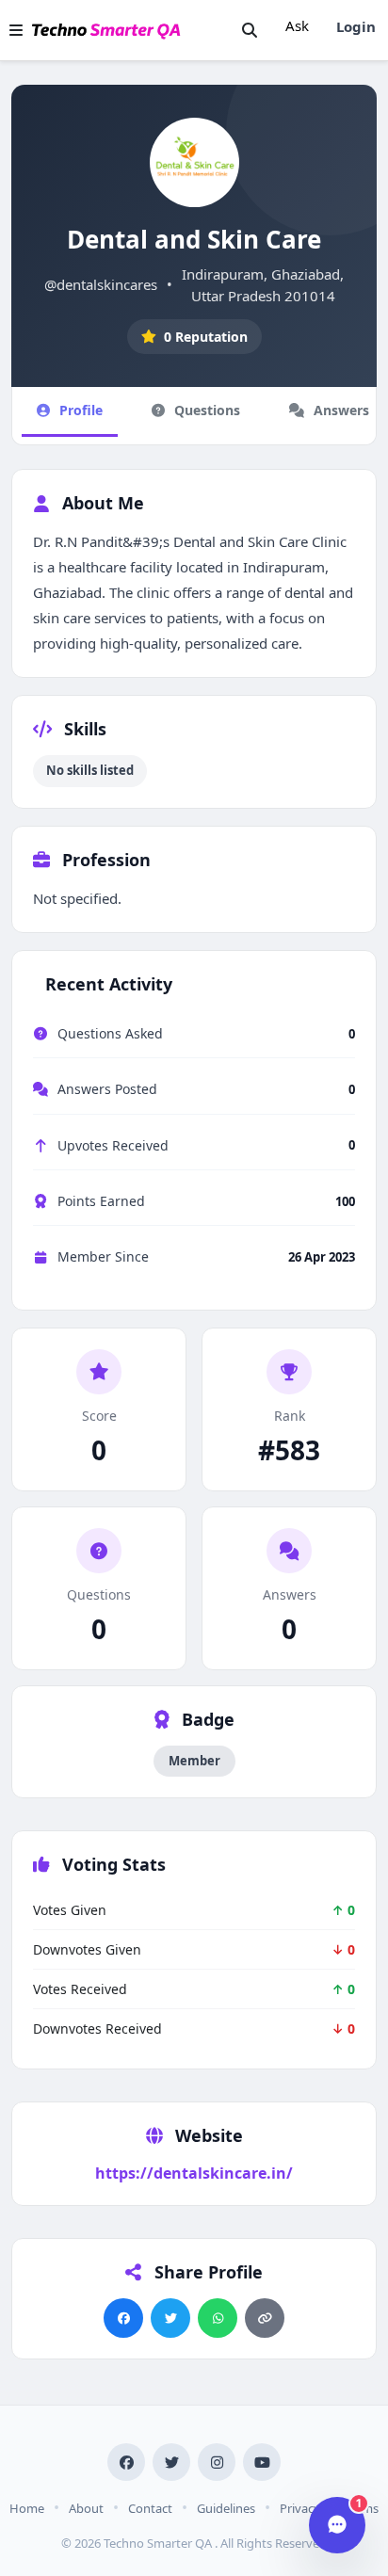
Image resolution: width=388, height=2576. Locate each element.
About (86, 2508)
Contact (150, 2508)
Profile (81, 410)
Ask (297, 25)
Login (356, 26)
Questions (207, 410)
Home (27, 2508)
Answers (341, 410)
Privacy (300, 2508)
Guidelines (226, 2508)
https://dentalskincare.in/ (194, 2173)
